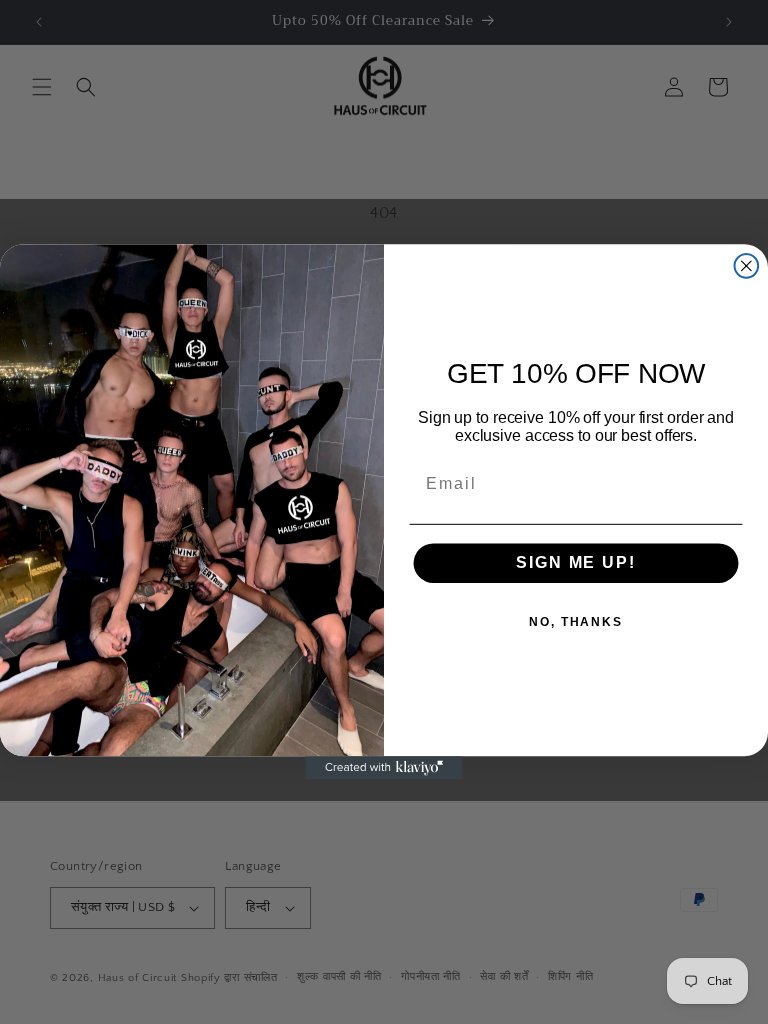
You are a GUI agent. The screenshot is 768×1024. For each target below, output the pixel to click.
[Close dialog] (747, 266)
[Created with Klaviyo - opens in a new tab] (384, 768)
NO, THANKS (576, 623)
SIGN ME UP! (575, 563)
